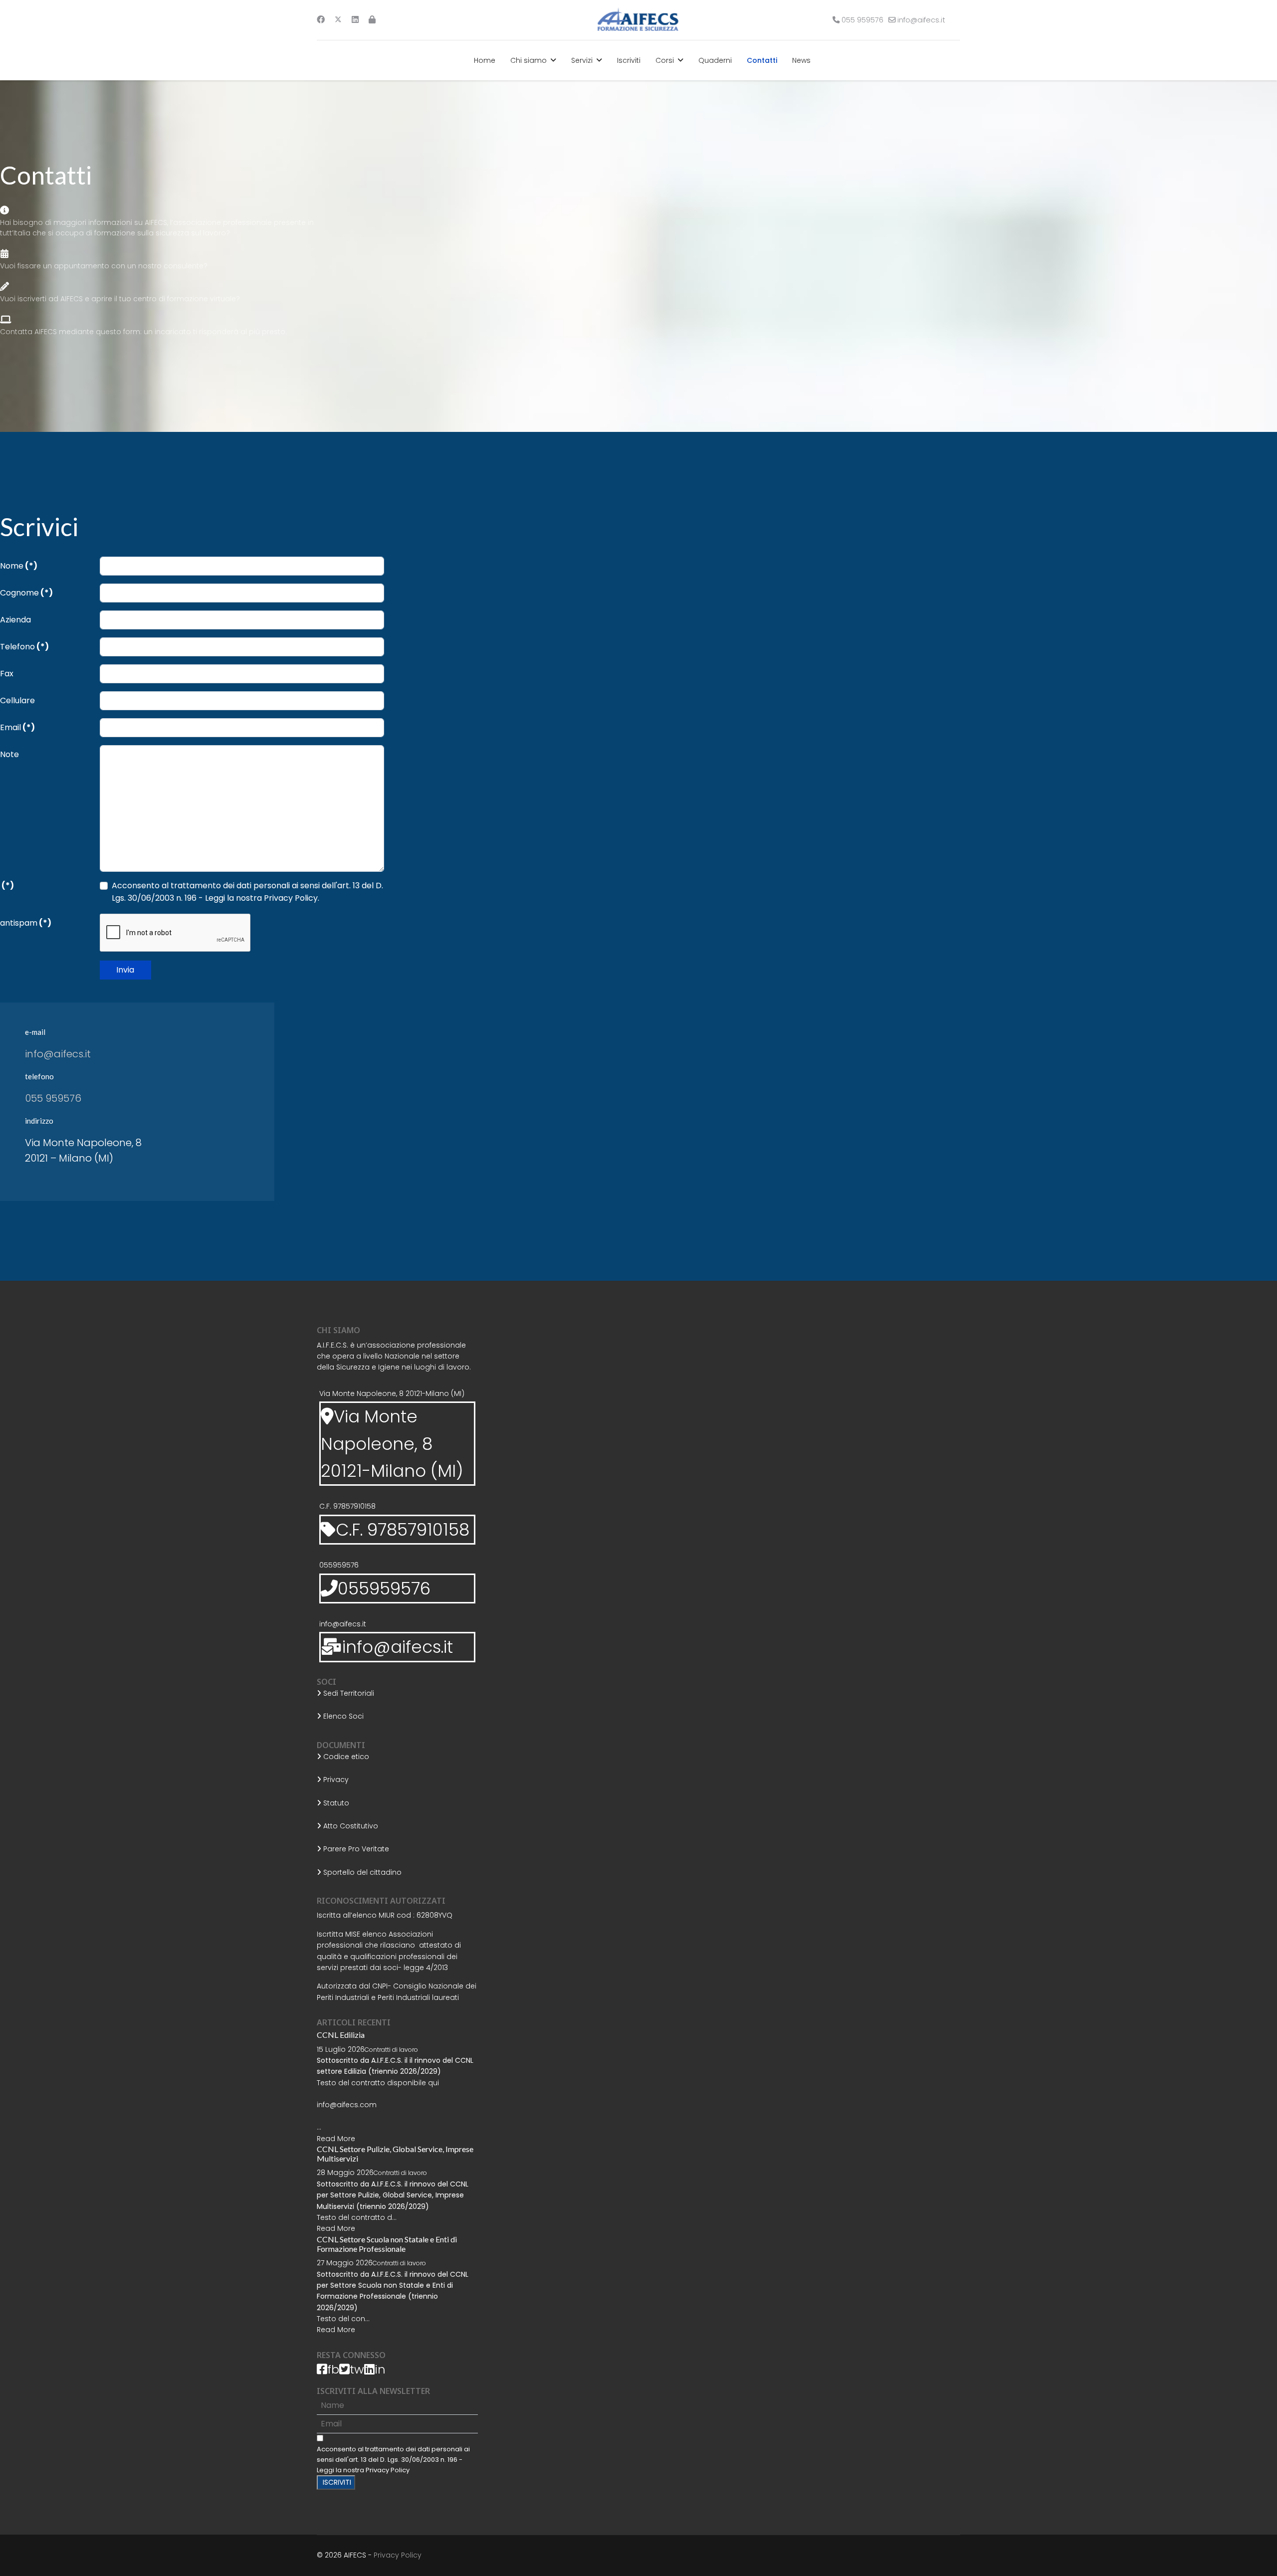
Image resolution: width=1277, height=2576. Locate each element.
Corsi (665, 60)
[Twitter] (338, 20)
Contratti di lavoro (391, 2050)
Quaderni (715, 60)
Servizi (582, 60)
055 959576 (862, 20)
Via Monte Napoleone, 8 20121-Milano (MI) (392, 1393)
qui (433, 2083)
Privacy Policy (388, 2470)
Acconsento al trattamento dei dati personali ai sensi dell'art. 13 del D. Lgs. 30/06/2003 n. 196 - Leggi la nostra (393, 2460)
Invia (125, 970)
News (801, 60)
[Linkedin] (355, 20)
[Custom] (372, 20)
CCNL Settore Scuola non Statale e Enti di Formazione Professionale (387, 2244)
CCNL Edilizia (341, 2035)
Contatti (762, 60)
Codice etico (345, 1757)
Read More (336, 2139)
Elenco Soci (342, 1716)
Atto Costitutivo (350, 1826)
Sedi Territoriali (348, 1693)
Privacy (335, 1780)
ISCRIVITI (336, 2482)
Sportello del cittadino (361, 1872)
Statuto (335, 1803)
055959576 (339, 1565)
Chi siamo (529, 60)
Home (485, 60)
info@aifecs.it (921, 20)
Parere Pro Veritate (355, 1849)
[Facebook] (321, 20)
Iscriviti (629, 60)
